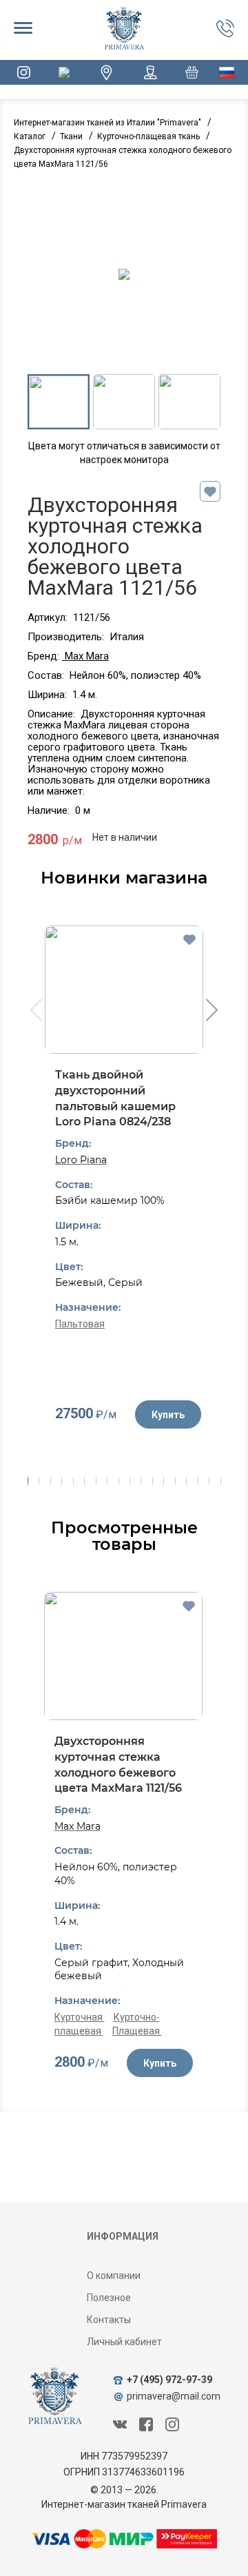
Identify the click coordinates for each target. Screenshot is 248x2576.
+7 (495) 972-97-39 (169, 2380)
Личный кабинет (124, 2342)
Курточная (80, 2017)
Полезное (109, 2298)
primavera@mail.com (174, 2396)
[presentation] (35, 1012)
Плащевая (137, 2031)
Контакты (109, 2320)
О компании (114, 2276)
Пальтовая (80, 1324)
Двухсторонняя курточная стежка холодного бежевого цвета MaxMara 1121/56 (118, 1765)
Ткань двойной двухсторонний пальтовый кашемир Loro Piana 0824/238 (115, 1098)
